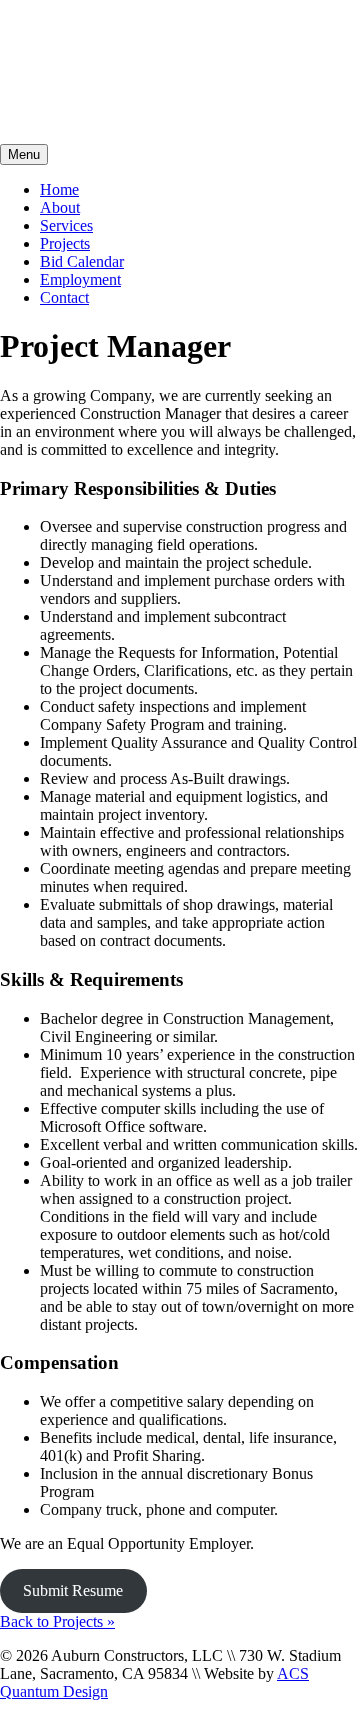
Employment (80, 279)
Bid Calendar (82, 261)
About (60, 207)
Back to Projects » (57, 1621)
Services (66, 225)
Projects (65, 243)
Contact (64, 297)
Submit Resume (73, 1590)
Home (59, 189)
